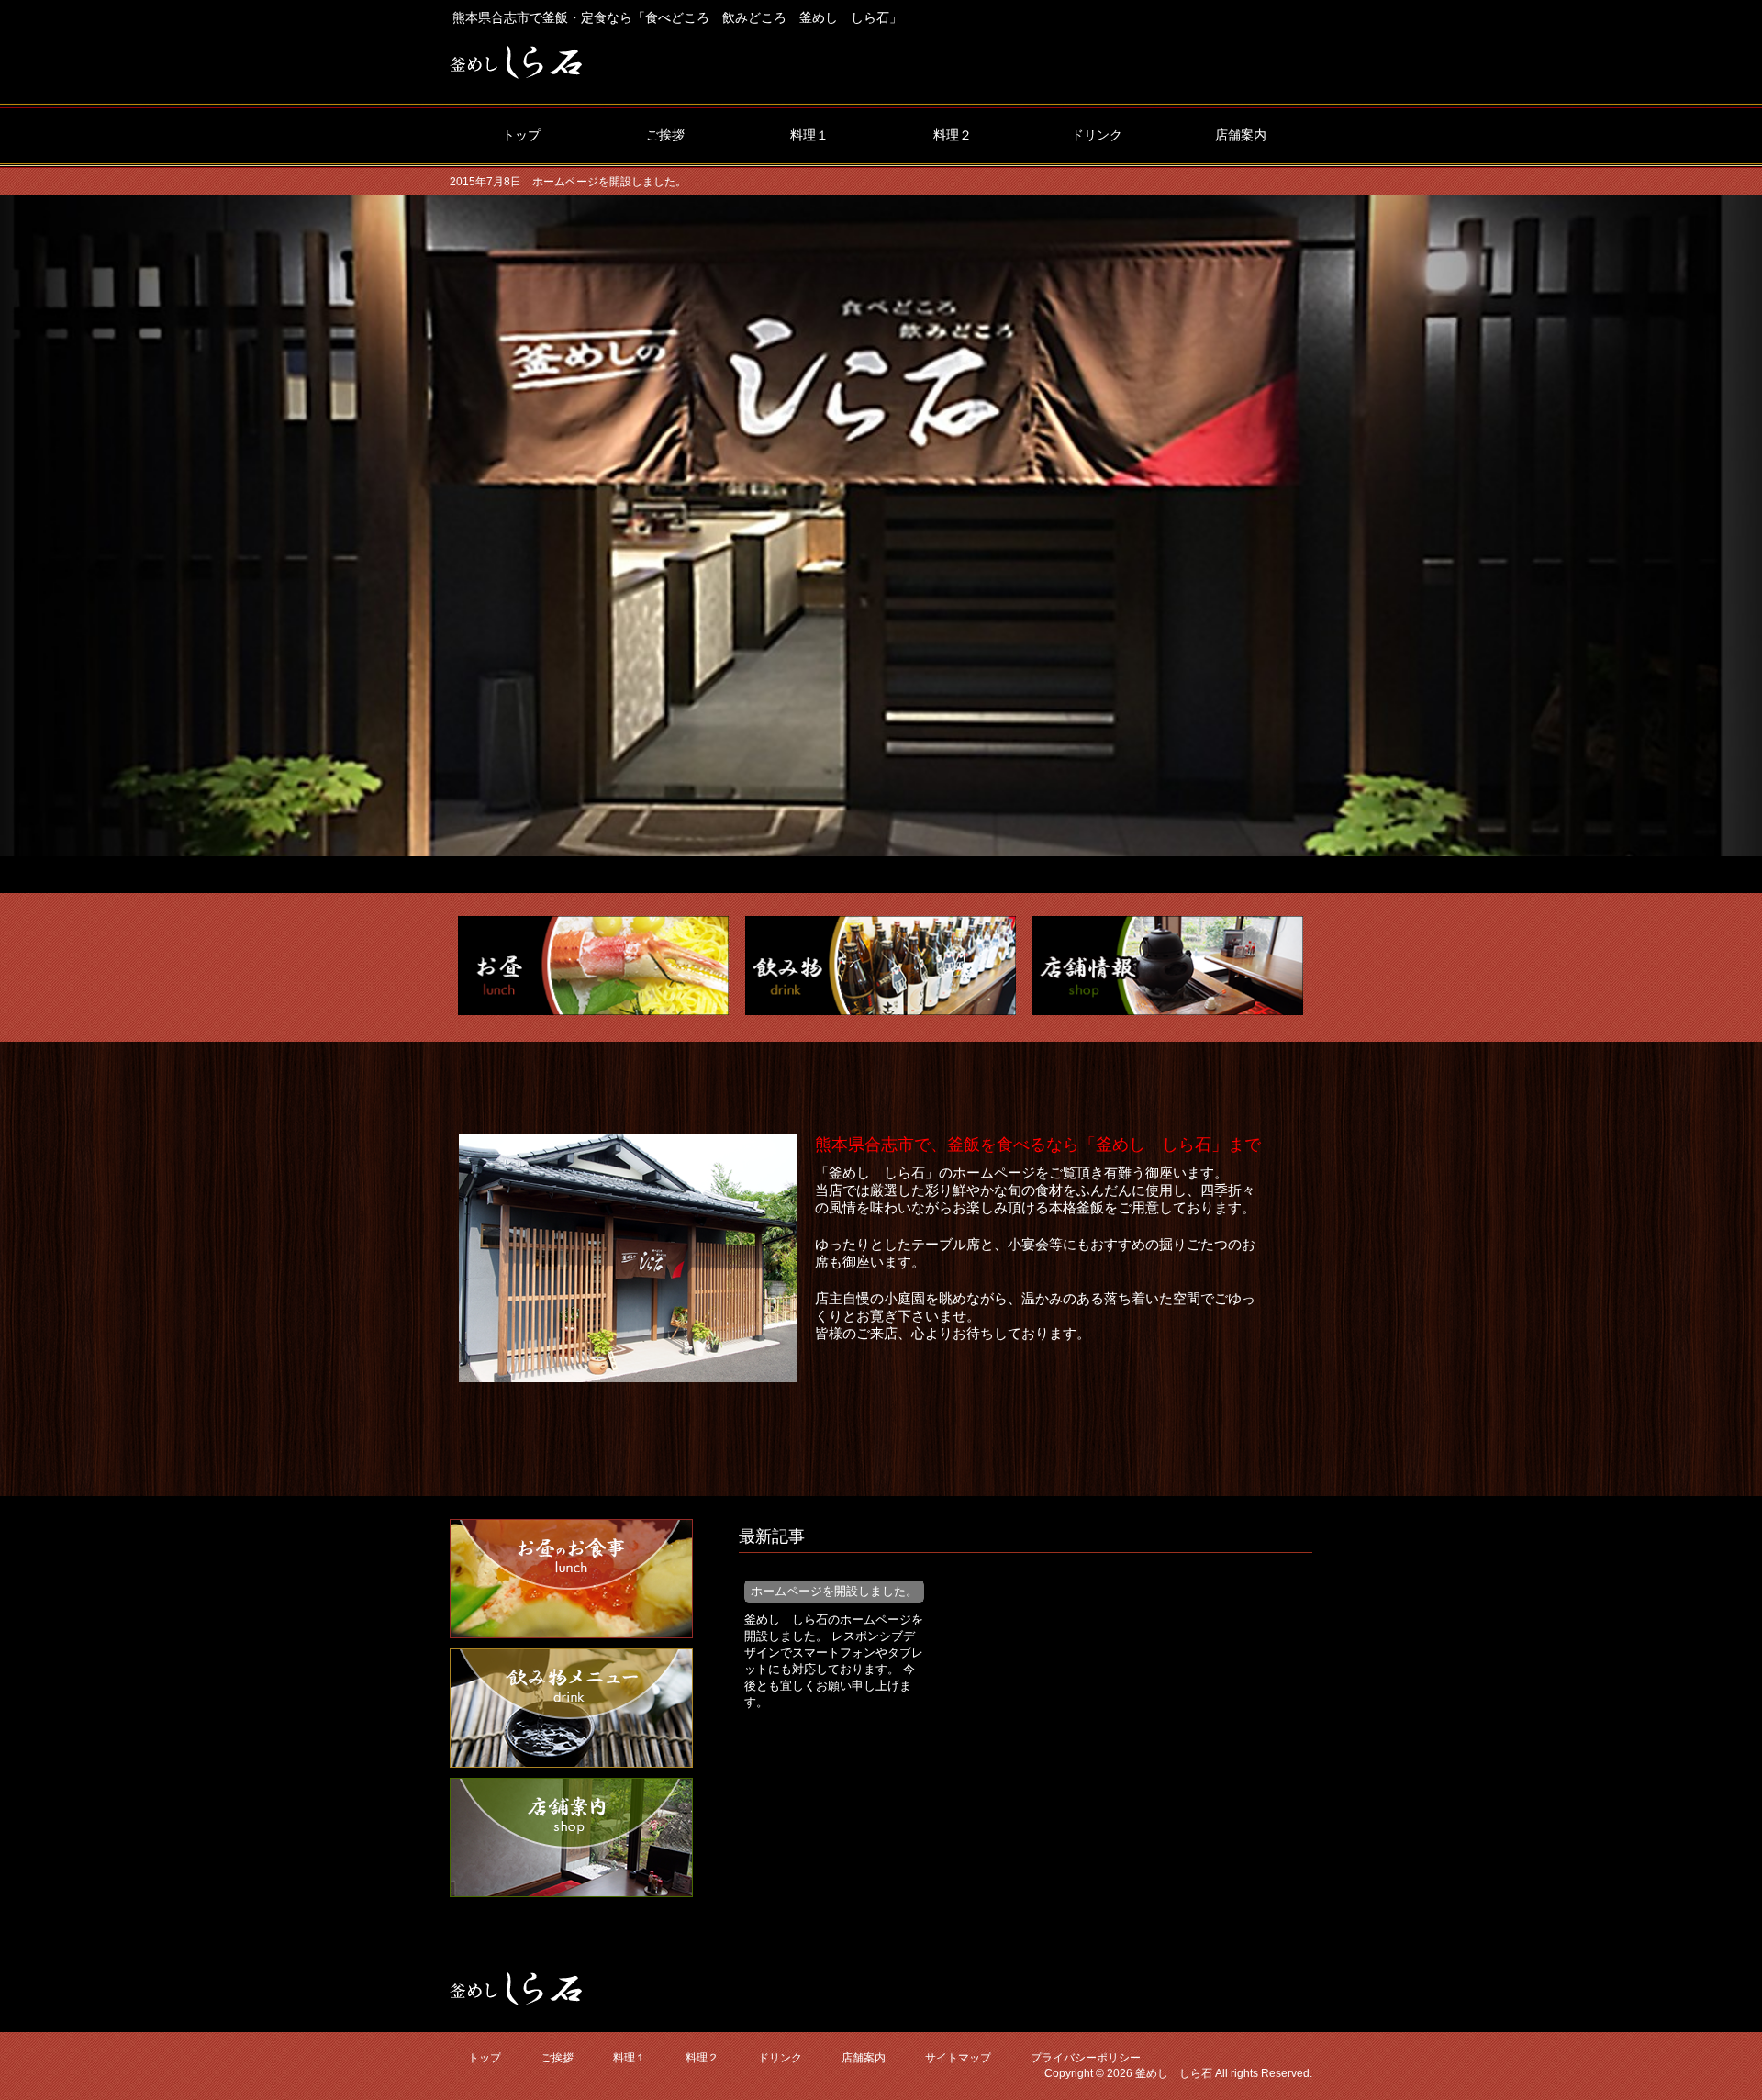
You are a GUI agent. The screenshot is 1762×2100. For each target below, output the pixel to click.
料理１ (630, 2058)
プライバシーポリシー (1086, 2058)
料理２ (702, 2058)
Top (1718, 2056)
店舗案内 (864, 2058)
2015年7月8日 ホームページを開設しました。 (568, 182)
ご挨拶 (557, 2058)
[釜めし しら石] (516, 71)
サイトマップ (958, 2058)
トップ (485, 2058)
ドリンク (780, 2058)
